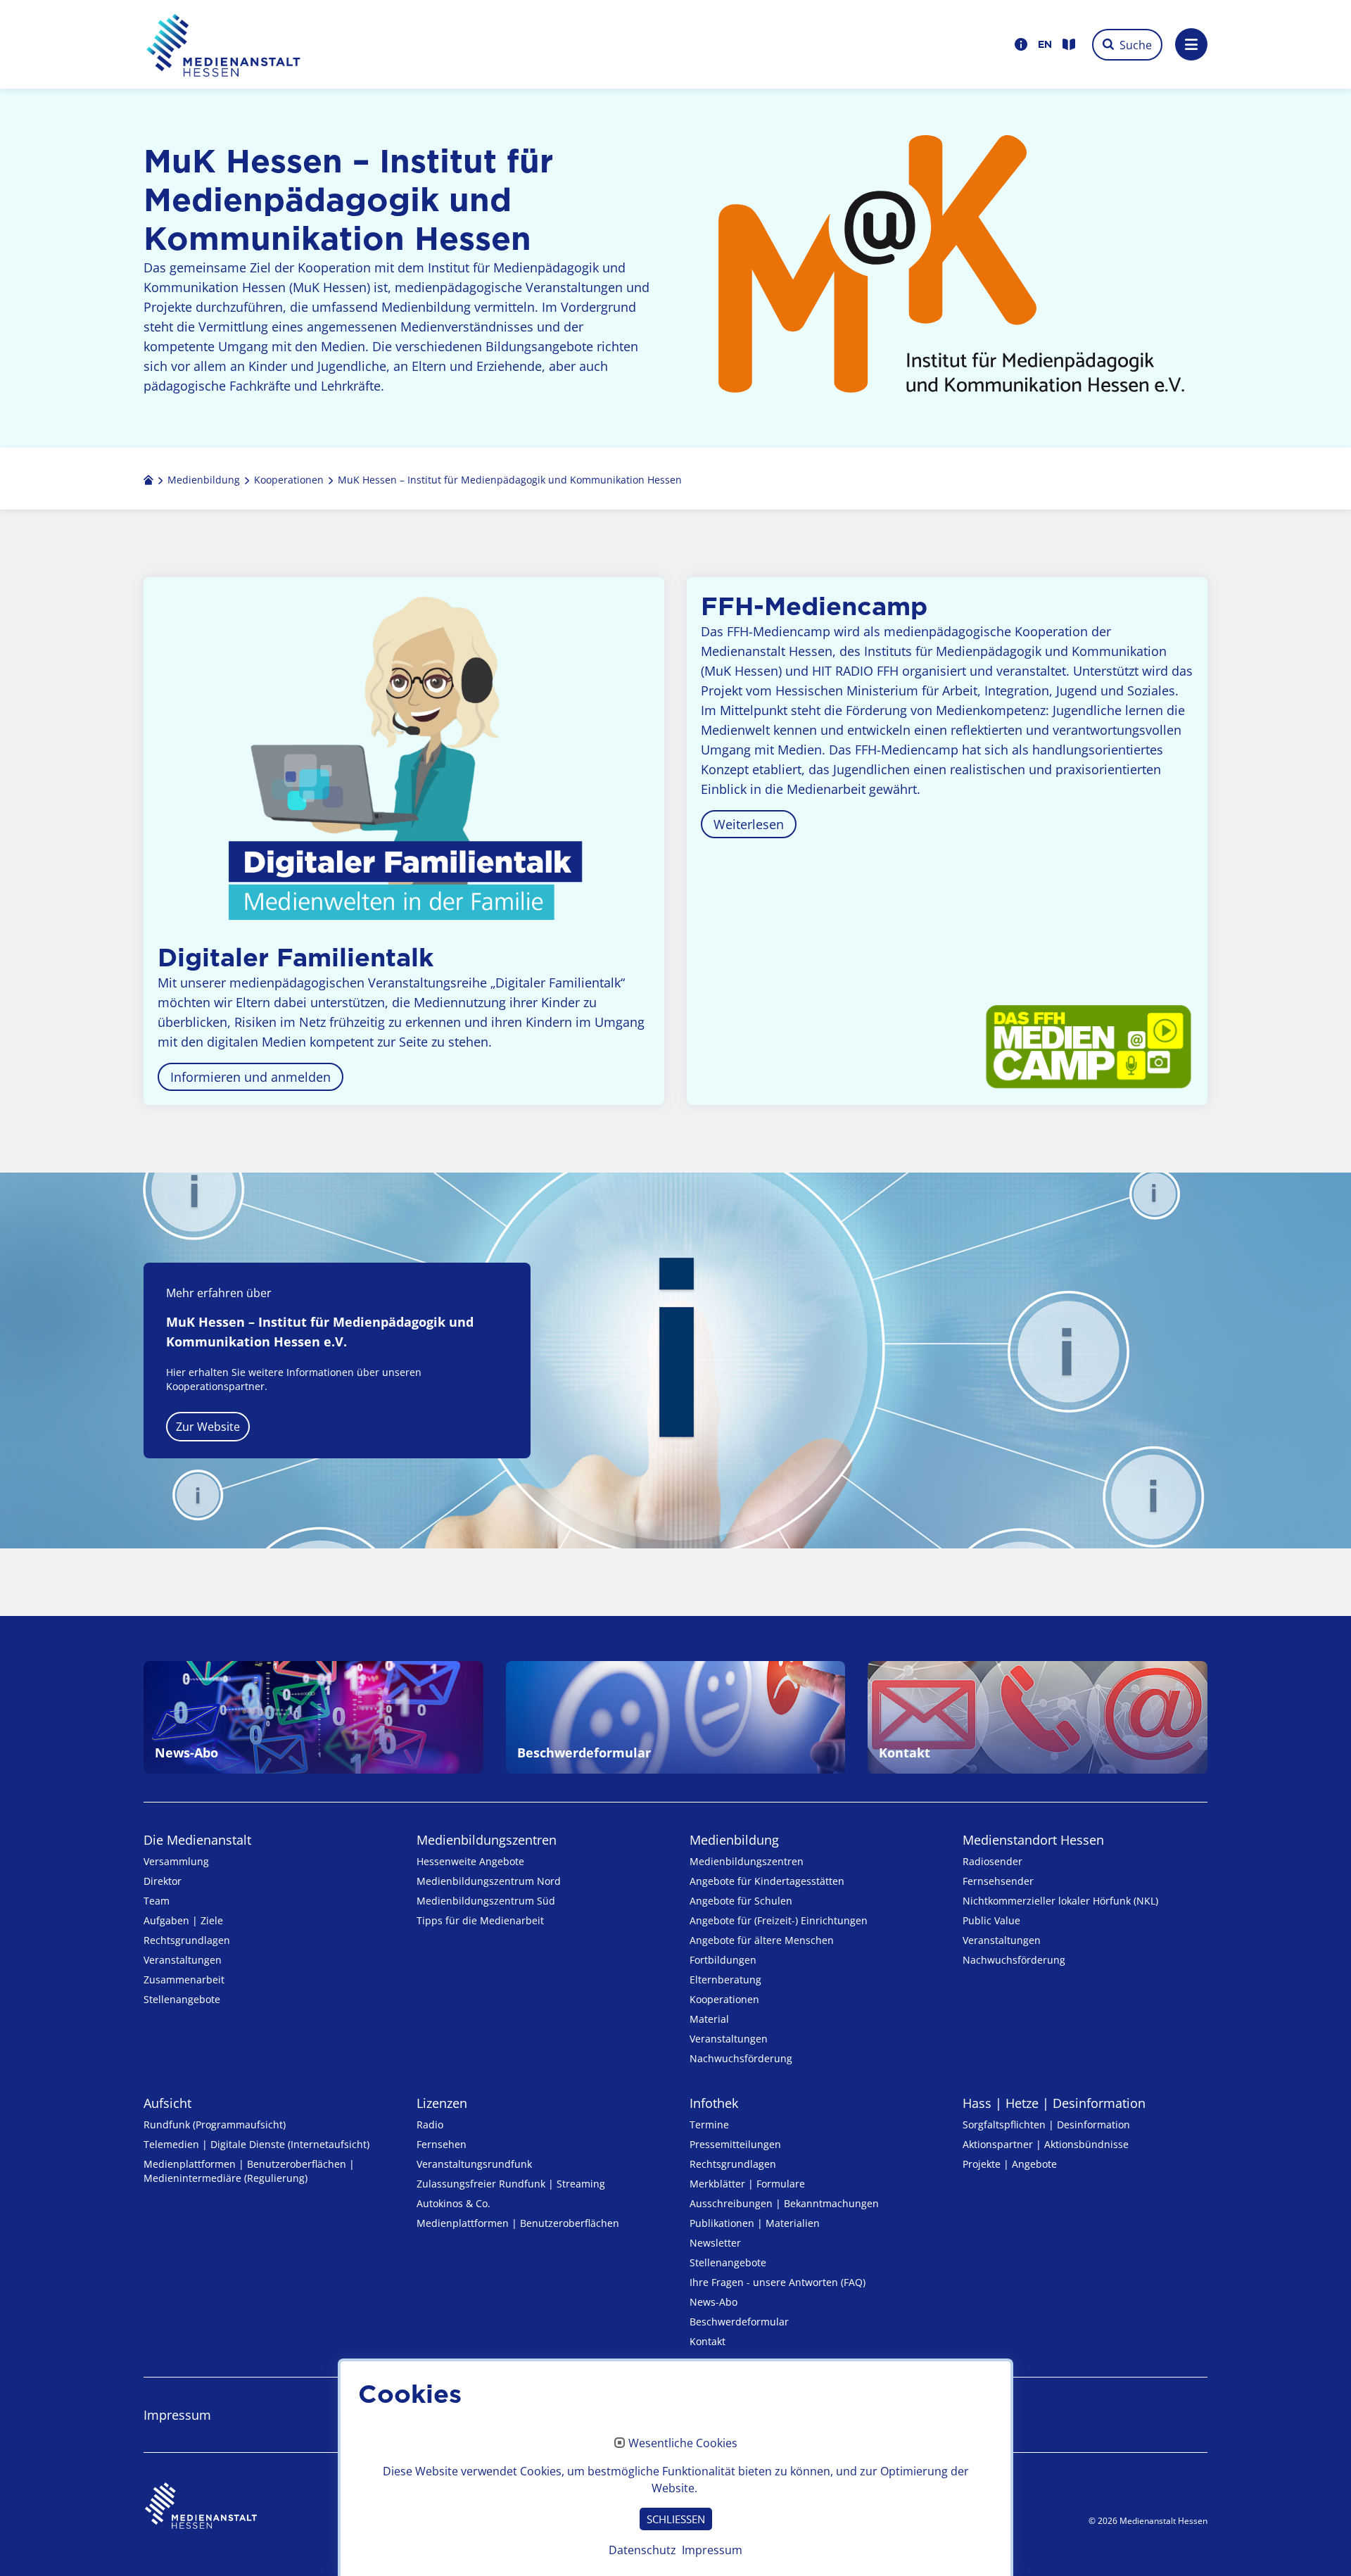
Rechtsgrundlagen (187, 1940)
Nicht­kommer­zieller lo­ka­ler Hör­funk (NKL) (1060, 1901)
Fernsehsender (998, 1881)
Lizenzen (442, 2103)
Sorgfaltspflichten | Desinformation (1046, 2124)
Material (709, 2019)
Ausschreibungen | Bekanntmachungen (784, 2203)
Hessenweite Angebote (470, 1861)
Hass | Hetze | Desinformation (1054, 2103)
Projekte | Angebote (1010, 2164)
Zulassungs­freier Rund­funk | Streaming (511, 2184)
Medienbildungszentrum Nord (489, 1881)
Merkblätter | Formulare (747, 2184)
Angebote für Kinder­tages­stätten (767, 1881)
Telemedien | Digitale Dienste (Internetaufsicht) (256, 2144)
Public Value (991, 1920)
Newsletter (715, 2243)
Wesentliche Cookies (683, 2444)
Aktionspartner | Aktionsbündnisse (1046, 2144)
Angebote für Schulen (741, 1901)
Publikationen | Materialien (755, 2223)
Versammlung (176, 1861)
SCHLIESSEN (676, 2519)
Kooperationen (724, 1999)
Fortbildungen (723, 1960)
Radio (430, 2124)
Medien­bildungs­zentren (487, 1840)
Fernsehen (442, 2144)
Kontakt (708, 2341)
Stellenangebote (182, 1999)
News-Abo (713, 2302)
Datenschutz (642, 2550)
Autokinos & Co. (453, 2203)
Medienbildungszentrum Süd (486, 1901)
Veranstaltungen (183, 1960)
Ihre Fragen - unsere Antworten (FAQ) (778, 2282)
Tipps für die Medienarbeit (480, 1920)
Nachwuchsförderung (741, 2058)
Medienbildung (734, 1840)
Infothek (714, 2103)
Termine (709, 2124)
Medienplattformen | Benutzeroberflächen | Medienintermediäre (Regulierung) (249, 2171)
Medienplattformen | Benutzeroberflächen (518, 2223)
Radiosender (992, 1861)
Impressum (177, 2415)
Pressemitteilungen (735, 2144)
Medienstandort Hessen (1033, 1840)
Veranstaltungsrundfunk (474, 2164)
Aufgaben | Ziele (183, 1920)
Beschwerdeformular (739, 2322)
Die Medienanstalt (197, 1840)
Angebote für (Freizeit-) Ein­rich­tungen (779, 1920)
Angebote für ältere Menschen (762, 1940)
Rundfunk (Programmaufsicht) (215, 2124)
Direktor (163, 1881)
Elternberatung (725, 1980)
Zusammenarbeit (184, 1980)
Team (157, 1901)
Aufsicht (167, 2103)
